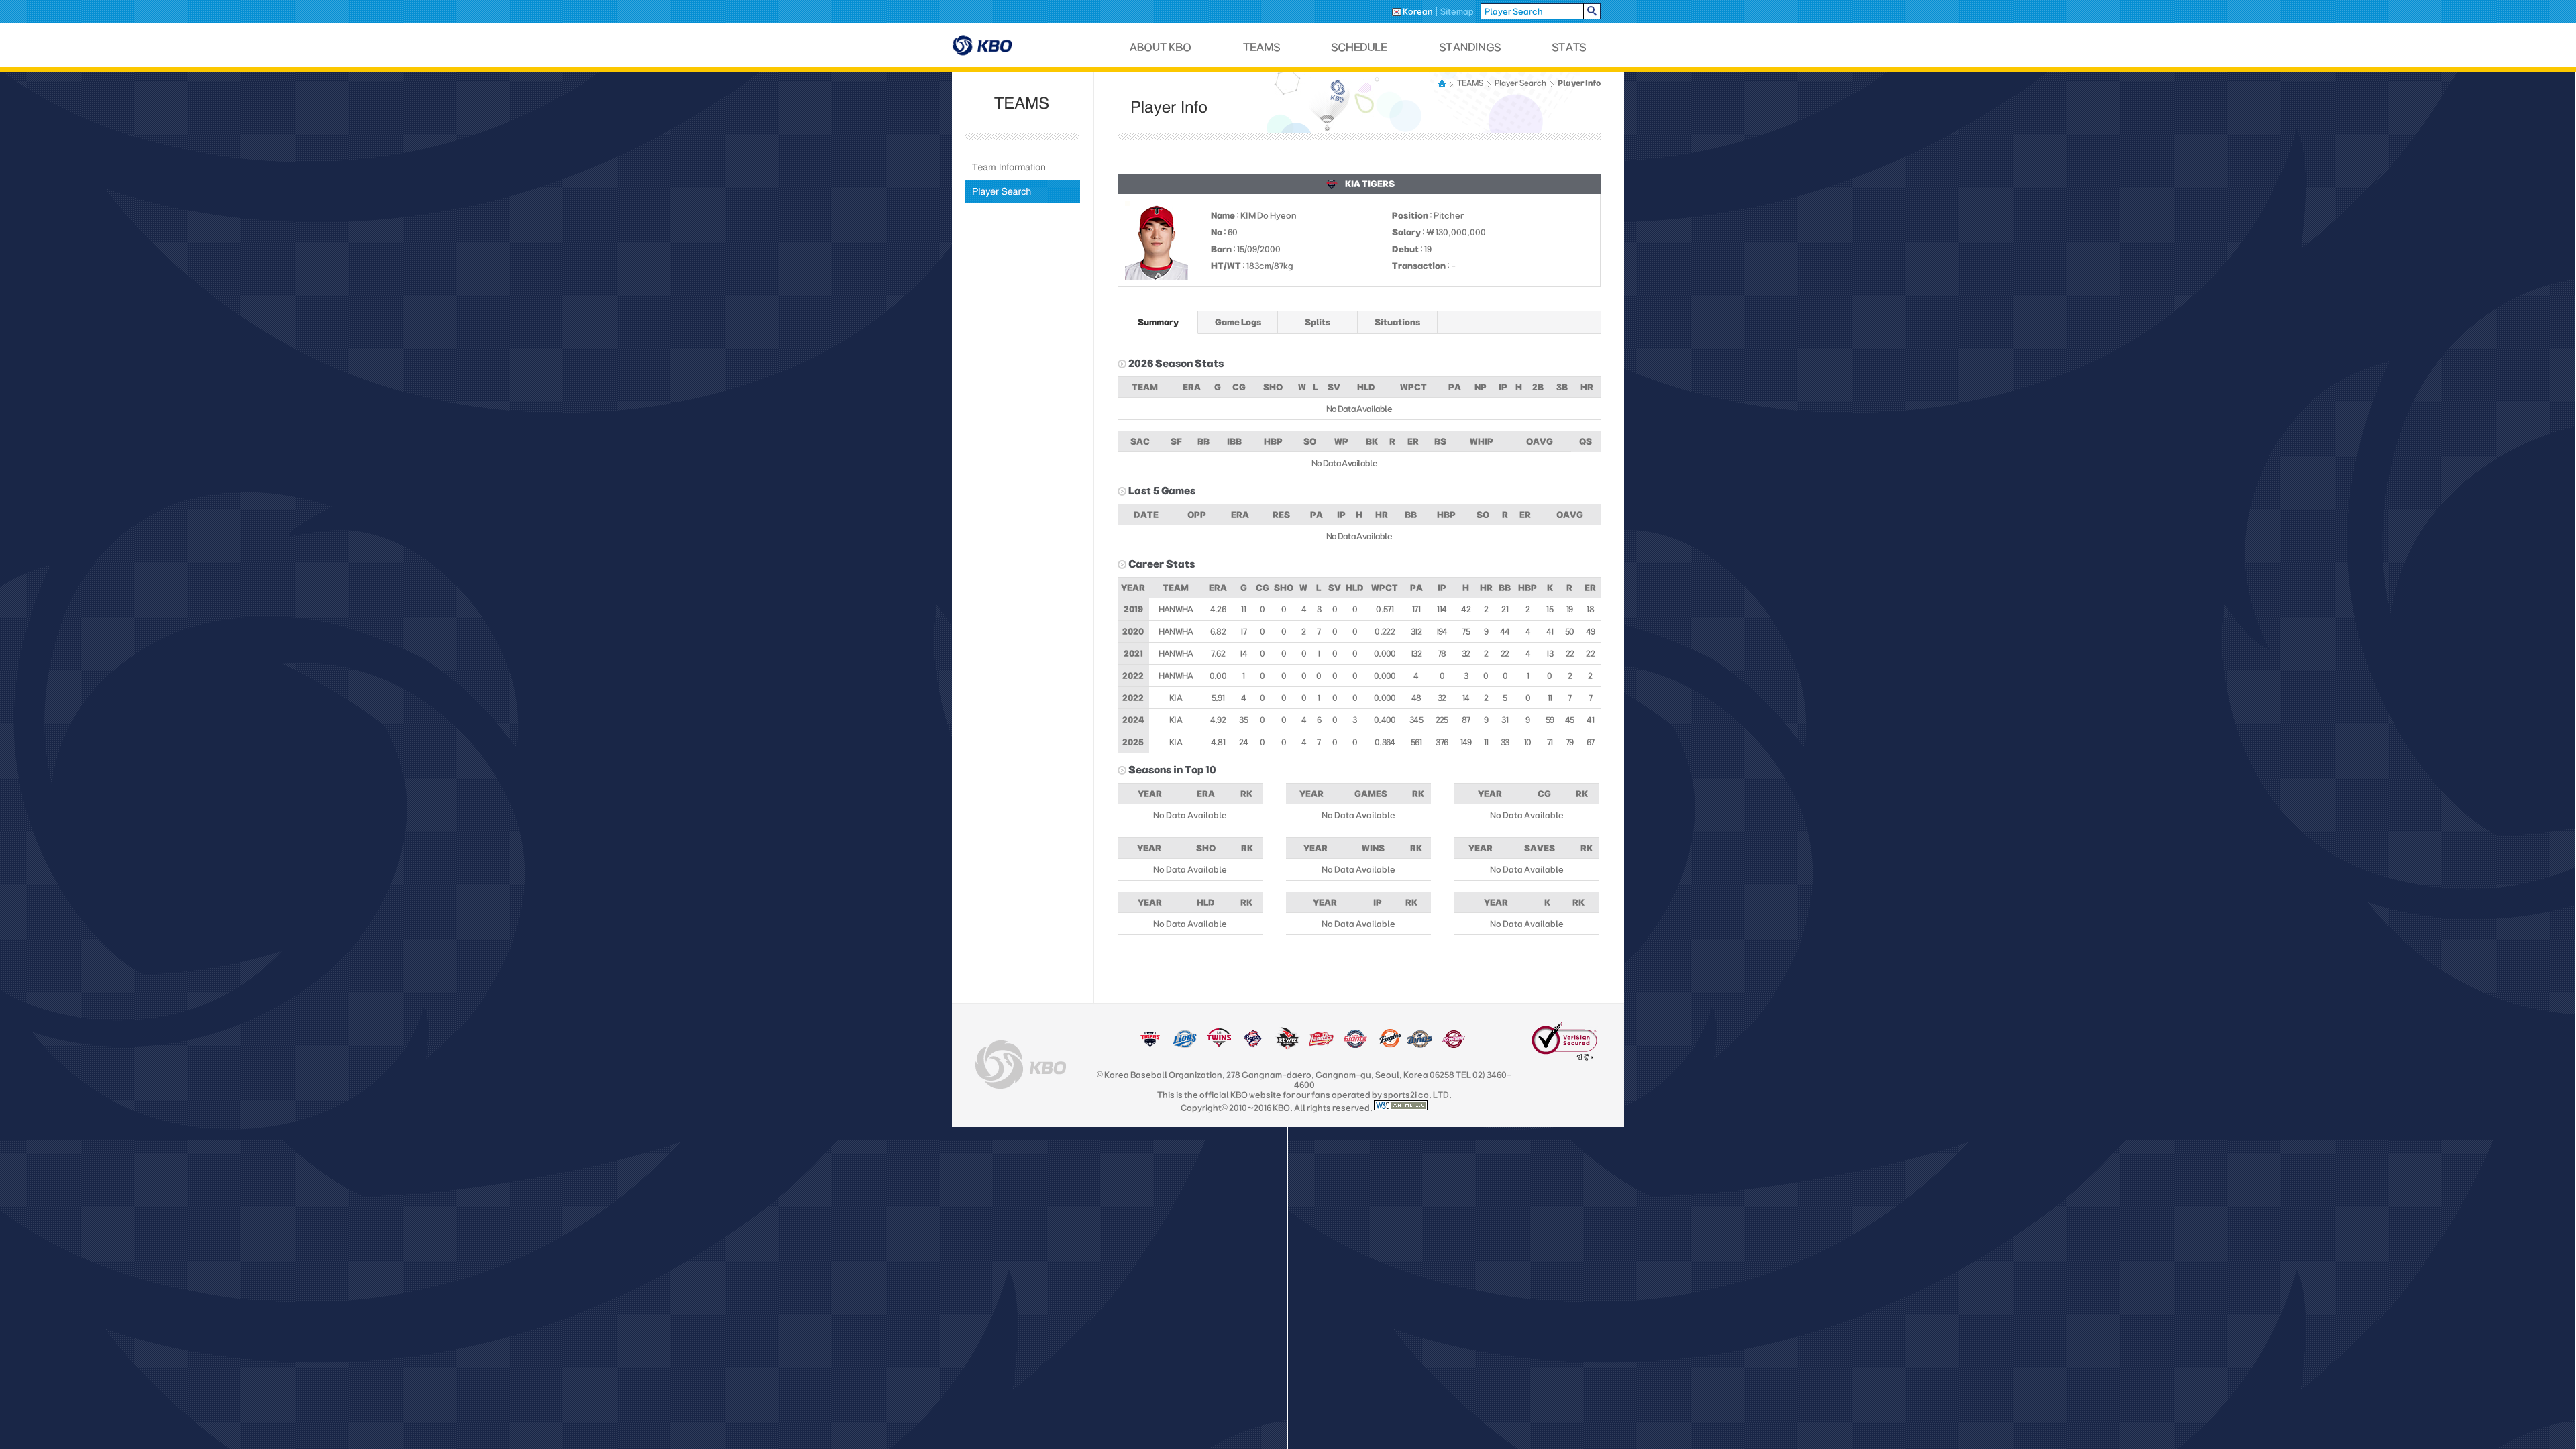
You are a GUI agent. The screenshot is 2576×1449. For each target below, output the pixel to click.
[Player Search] (1023, 192)
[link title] (1150, 1045)
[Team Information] (1023, 167)
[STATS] (1569, 47)
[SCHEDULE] (1360, 47)
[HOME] (1443, 84)
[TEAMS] (1262, 47)
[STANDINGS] (1470, 47)
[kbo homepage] (1021, 1065)
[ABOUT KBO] (1161, 47)
